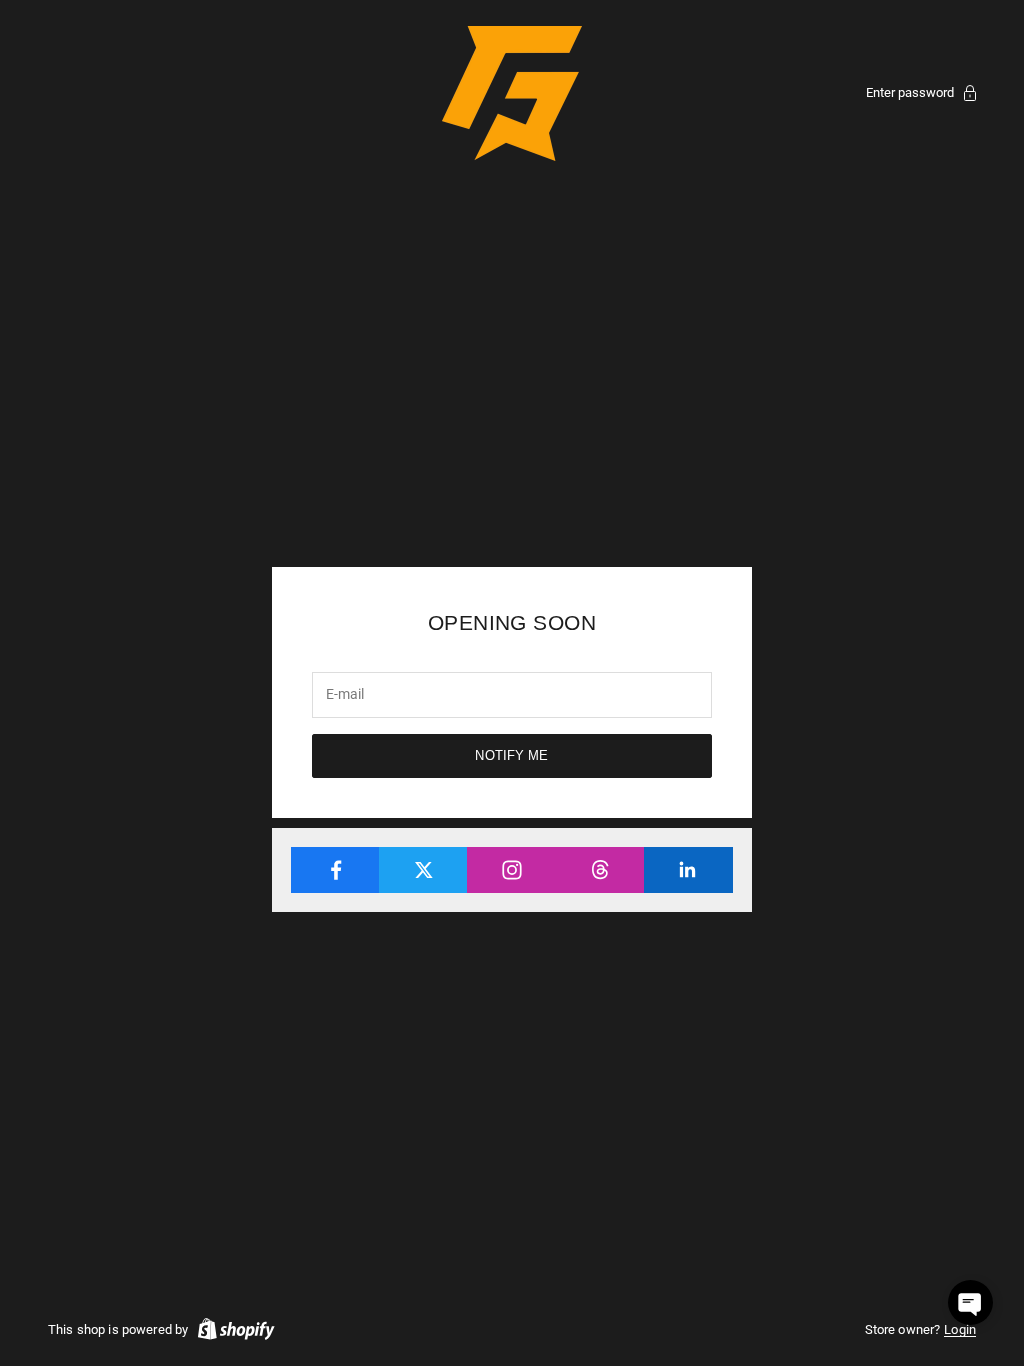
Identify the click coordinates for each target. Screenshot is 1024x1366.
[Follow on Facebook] (335, 870)
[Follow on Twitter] (423, 870)
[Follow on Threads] (600, 870)
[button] (970, 1302)
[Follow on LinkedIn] (688, 870)
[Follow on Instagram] (511, 870)
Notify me (511, 755)
